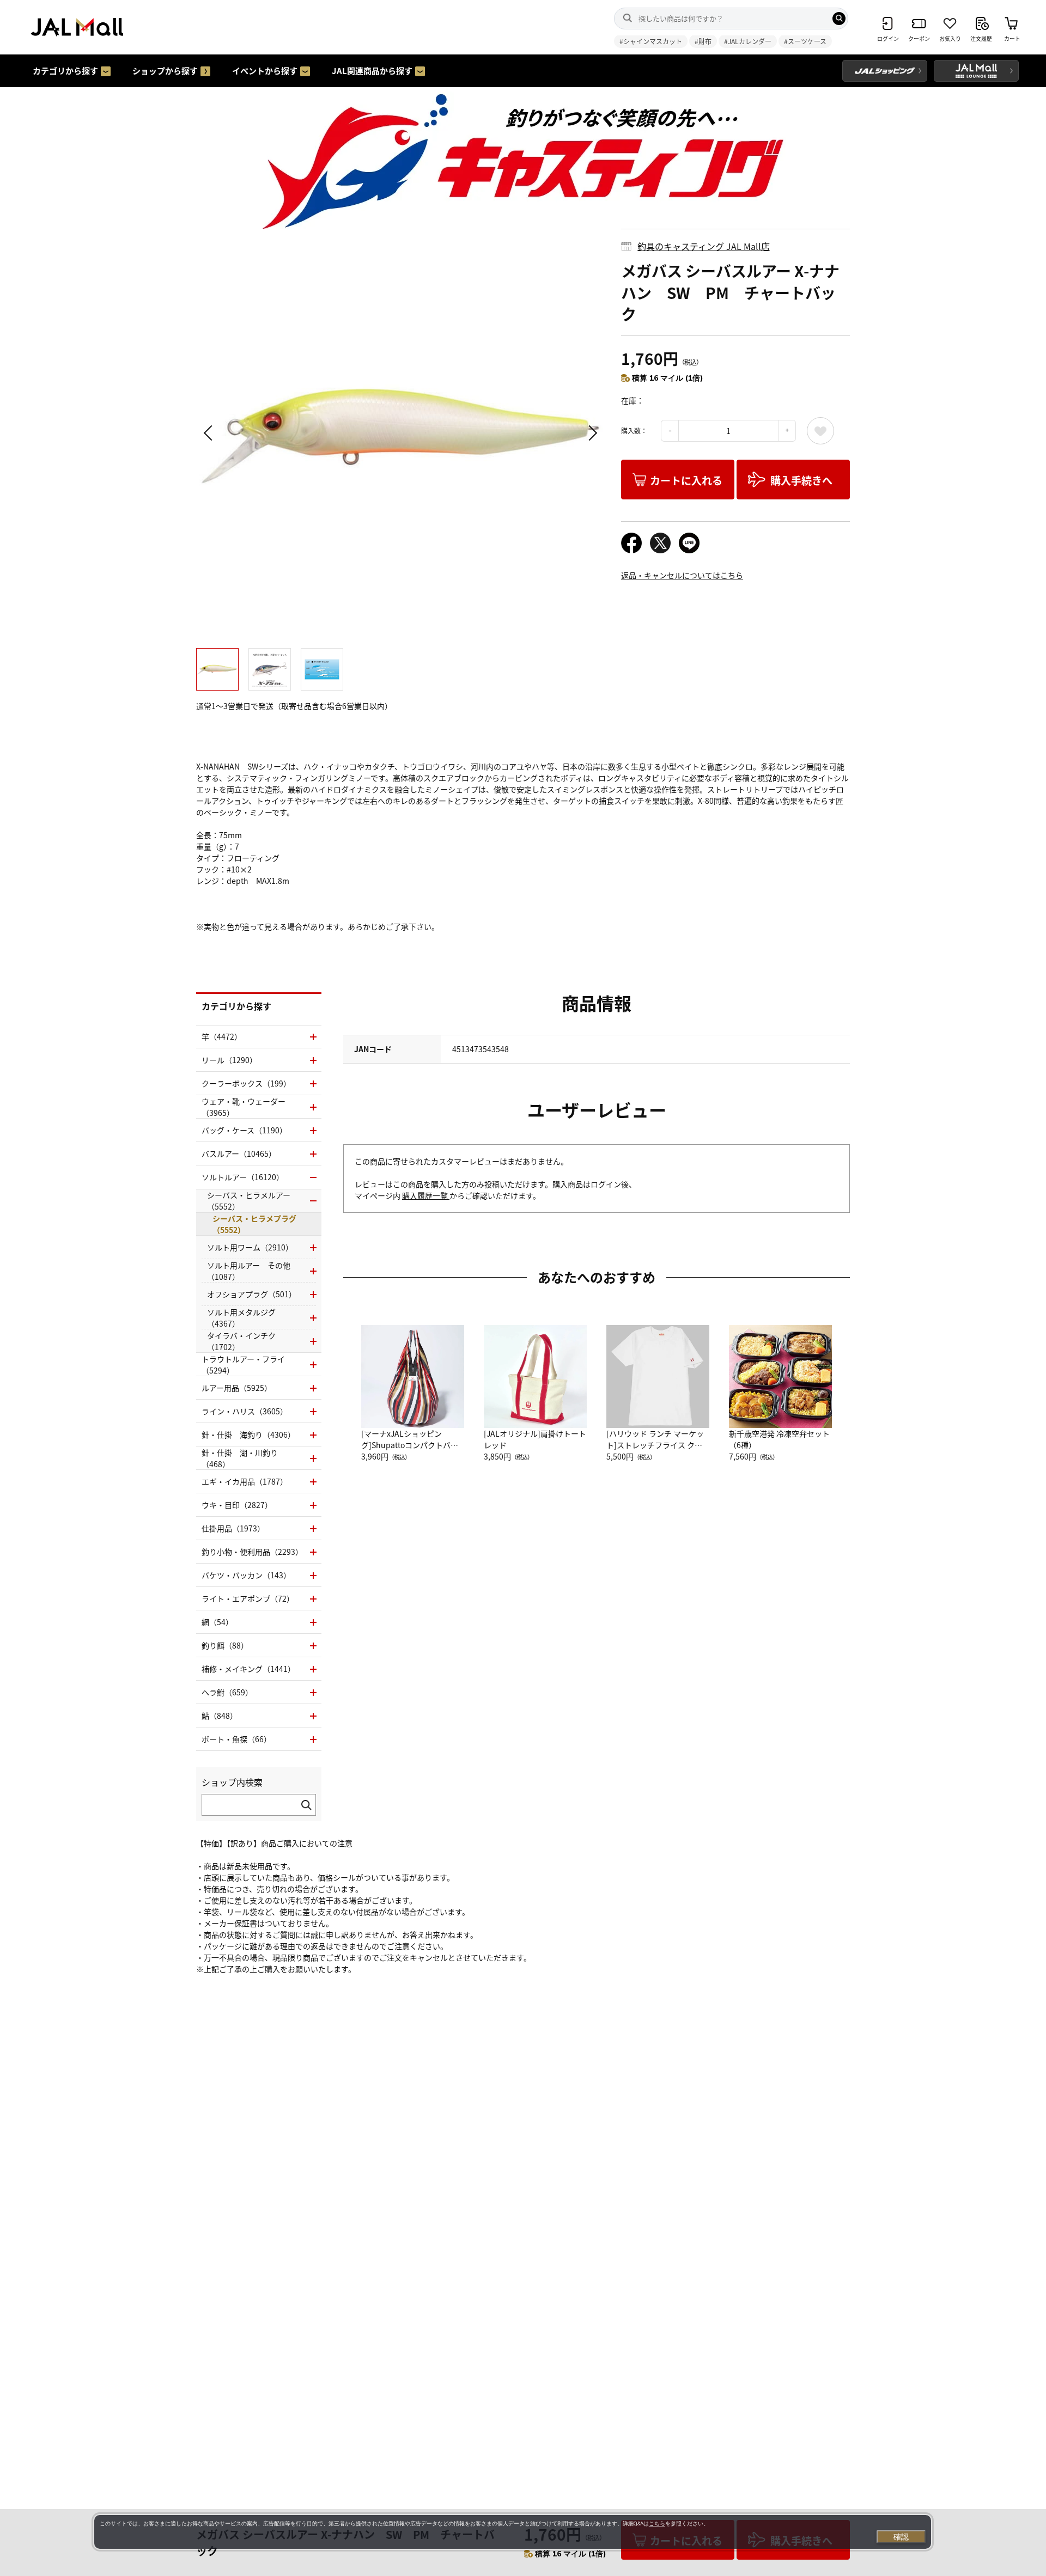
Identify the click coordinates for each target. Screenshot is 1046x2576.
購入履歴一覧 (426, 1195)
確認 (901, 2537)
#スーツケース (805, 41)
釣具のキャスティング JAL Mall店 (704, 246)
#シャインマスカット (651, 41)
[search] (839, 19)
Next (591, 433)
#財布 (703, 41)
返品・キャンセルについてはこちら (682, 575)
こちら (657, 2523)
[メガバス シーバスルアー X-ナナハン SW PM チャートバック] (400, 433)
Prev (210, 433)
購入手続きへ (801, 480)
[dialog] (513, 2532)
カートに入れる (686, 480)
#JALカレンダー (748, 41)
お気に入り (820, 431)
